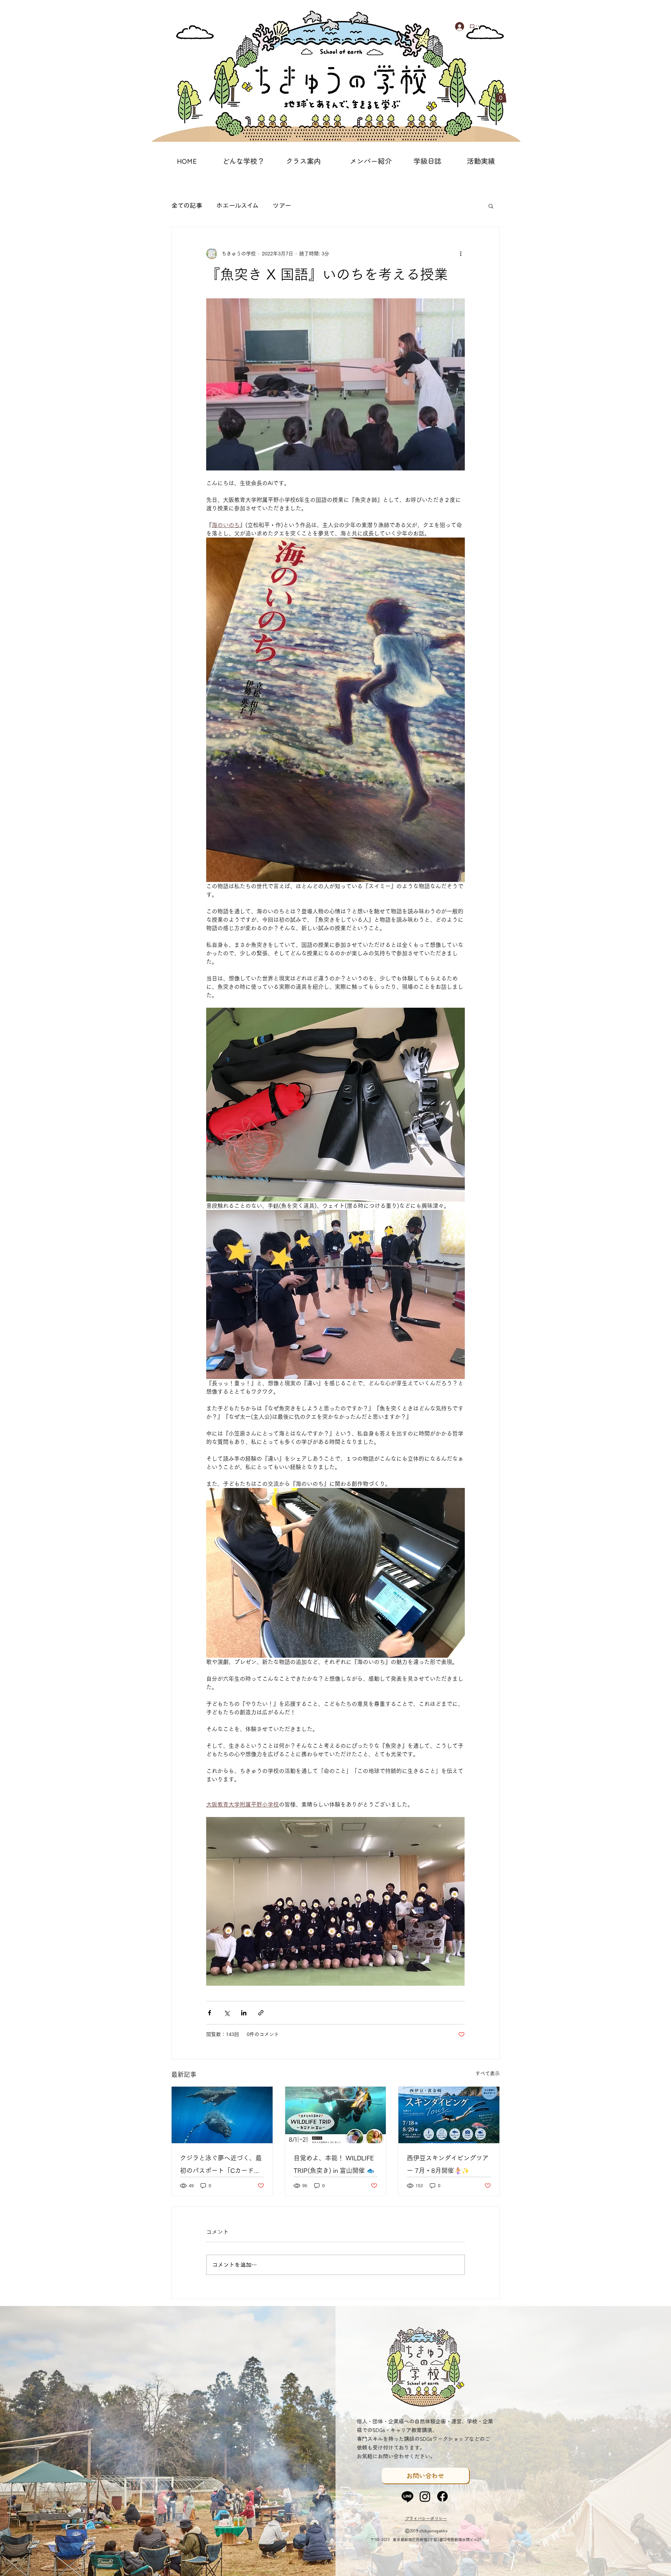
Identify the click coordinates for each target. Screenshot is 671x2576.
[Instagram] (425, 2496)
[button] (501, 96)
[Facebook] (442, 2496)
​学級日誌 (427, 161)
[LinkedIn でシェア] (244, 2013)
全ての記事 (187, 205)
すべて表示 (488, 2073)
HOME (187, 161)
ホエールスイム (237, 205)
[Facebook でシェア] (210, 2013)
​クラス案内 (303, 161)
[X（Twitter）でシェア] (227, 2013)
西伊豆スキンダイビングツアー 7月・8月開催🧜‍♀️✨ (448, 2164)
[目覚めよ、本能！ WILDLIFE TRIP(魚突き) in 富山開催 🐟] (336, 2115)
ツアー (282, 205)
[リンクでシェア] (261, 2013)
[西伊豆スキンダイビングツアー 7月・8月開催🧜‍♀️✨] (449, 2115)
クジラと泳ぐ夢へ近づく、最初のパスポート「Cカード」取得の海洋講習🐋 (221, 2166)
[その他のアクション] (461, 254)
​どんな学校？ (243, 161)
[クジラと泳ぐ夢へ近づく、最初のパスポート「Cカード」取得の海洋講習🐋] (222, 2115)
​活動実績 (481, 161)
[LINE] (407, 2496)
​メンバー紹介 (371, 161)
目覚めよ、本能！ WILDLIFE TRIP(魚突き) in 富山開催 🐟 (334, 2164)
